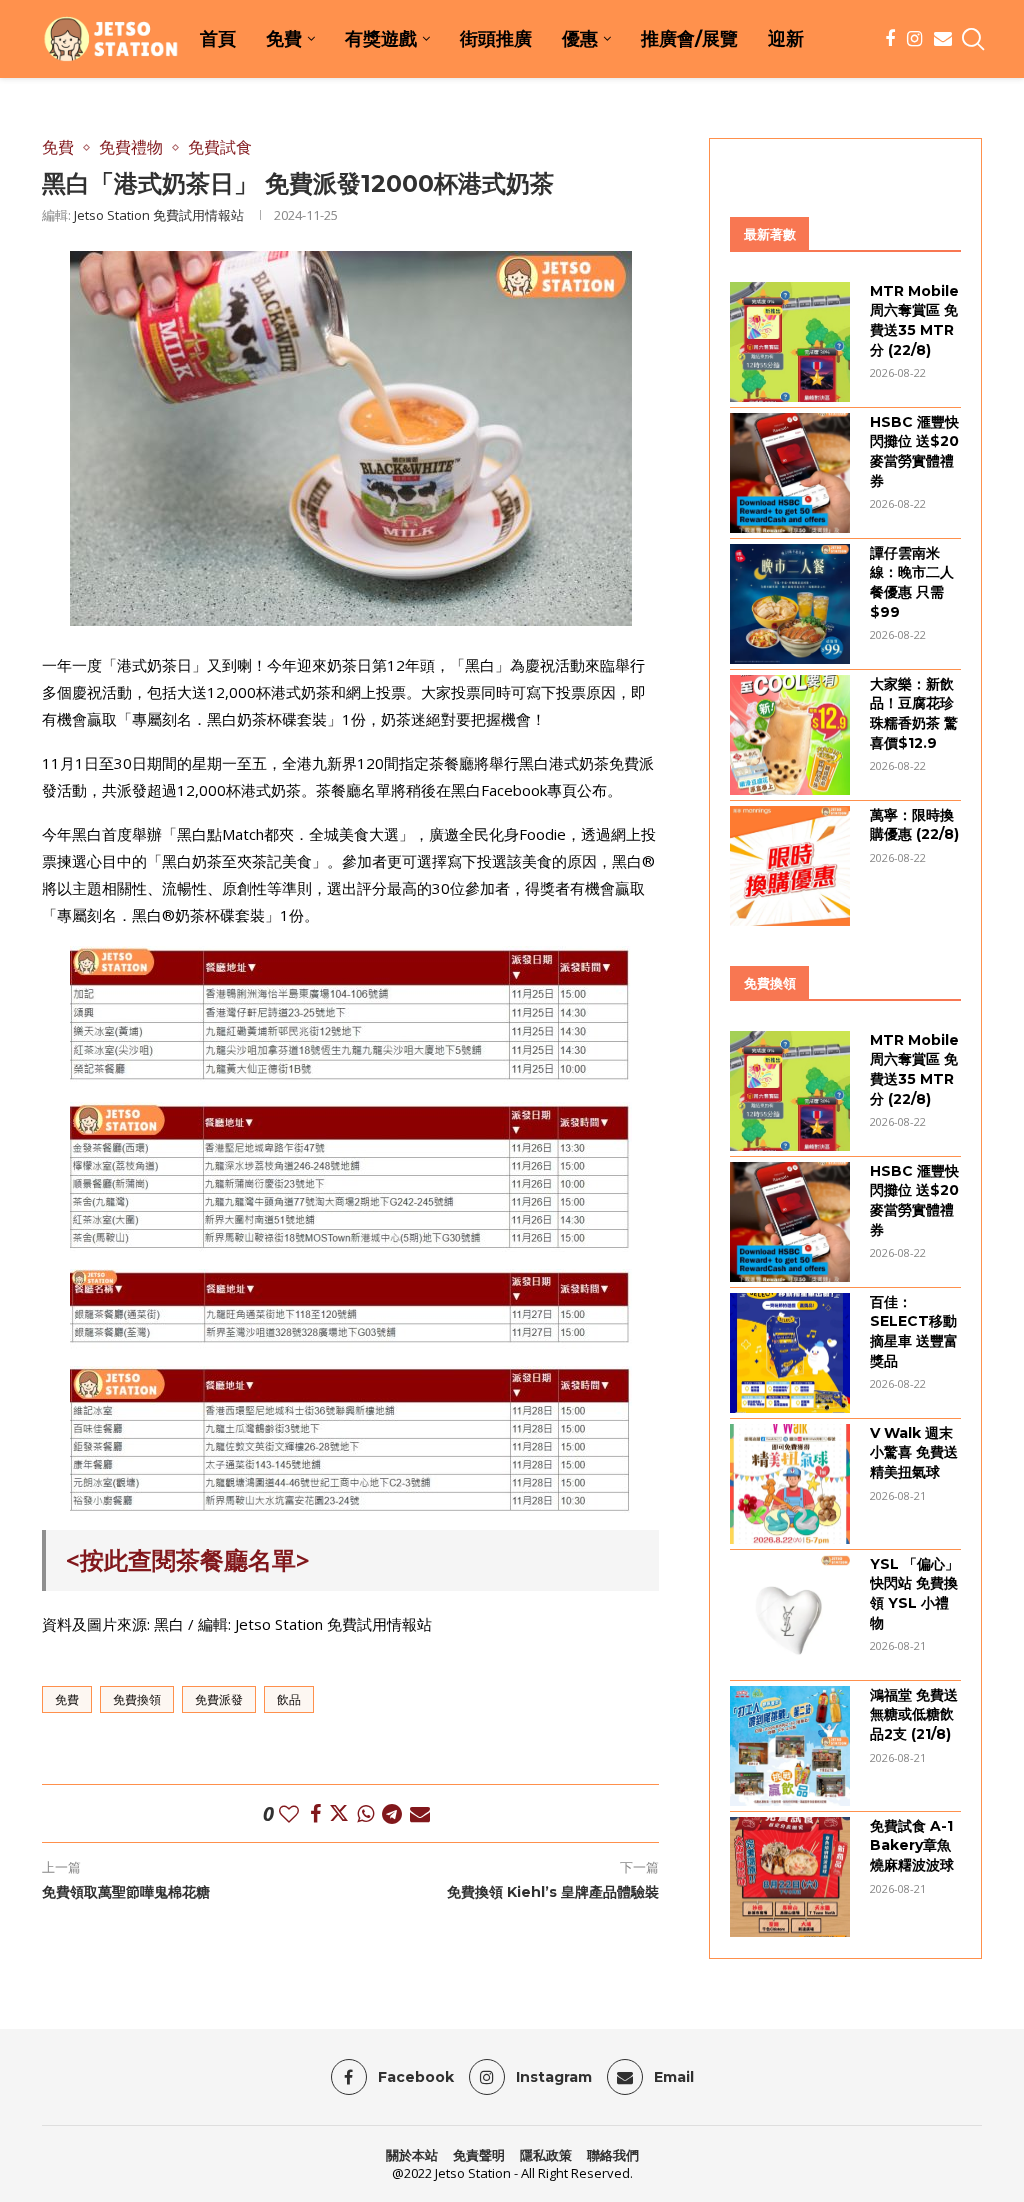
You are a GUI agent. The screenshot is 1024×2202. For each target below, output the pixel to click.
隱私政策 (546, 2155)
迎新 (786, 39)
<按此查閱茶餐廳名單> (188, 1559)
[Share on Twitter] (339, 1813)
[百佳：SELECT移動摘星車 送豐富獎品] (790, 1353)
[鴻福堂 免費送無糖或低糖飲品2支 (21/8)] (790, 1746)
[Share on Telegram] (392, 1813)
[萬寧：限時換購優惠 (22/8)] (790, 866)
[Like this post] (289, 1813)
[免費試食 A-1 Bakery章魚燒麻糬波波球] (790, 1877)
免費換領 (137, 1699)
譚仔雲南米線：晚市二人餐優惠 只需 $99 (912, 582)
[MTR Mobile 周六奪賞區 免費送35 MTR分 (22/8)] (790, 342)
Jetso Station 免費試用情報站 (159, 215)
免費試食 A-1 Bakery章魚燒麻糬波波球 (912, 1845)
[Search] (972, 39)
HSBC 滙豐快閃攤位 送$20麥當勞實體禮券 (914, 451)
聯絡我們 (613, 2155)
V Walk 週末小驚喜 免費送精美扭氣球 (914, 1452)
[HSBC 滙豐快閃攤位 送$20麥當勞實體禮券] (790, 473)
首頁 (218, 39)
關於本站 (412, 2155)
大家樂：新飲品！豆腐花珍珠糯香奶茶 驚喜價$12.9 (914, 713)
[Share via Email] (420, 1813)
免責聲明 (479, 2155)
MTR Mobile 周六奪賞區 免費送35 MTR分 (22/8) (914, 320)
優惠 (580, 39)
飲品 (289, 1699)
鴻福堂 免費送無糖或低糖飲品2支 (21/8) (914, 1714)
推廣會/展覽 (689, 39)
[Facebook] (890, 39)
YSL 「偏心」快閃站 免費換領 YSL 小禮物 (914, 1593)
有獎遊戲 (381, 39)
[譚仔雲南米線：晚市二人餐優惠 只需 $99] (790, 604)
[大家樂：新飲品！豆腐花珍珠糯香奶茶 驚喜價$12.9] (790, 735)
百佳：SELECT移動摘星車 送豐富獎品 (914, 1331)
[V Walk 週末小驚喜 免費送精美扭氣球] (790, 1484)
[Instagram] (914, 39)
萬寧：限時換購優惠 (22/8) (914, 825)
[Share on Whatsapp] (365, 1813)
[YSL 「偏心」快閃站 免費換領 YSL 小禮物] (790, 1615)
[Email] (943, 39)
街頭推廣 (496, 39)
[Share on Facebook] (315, 1813)
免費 (284, 39)
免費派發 (219, 1699)
